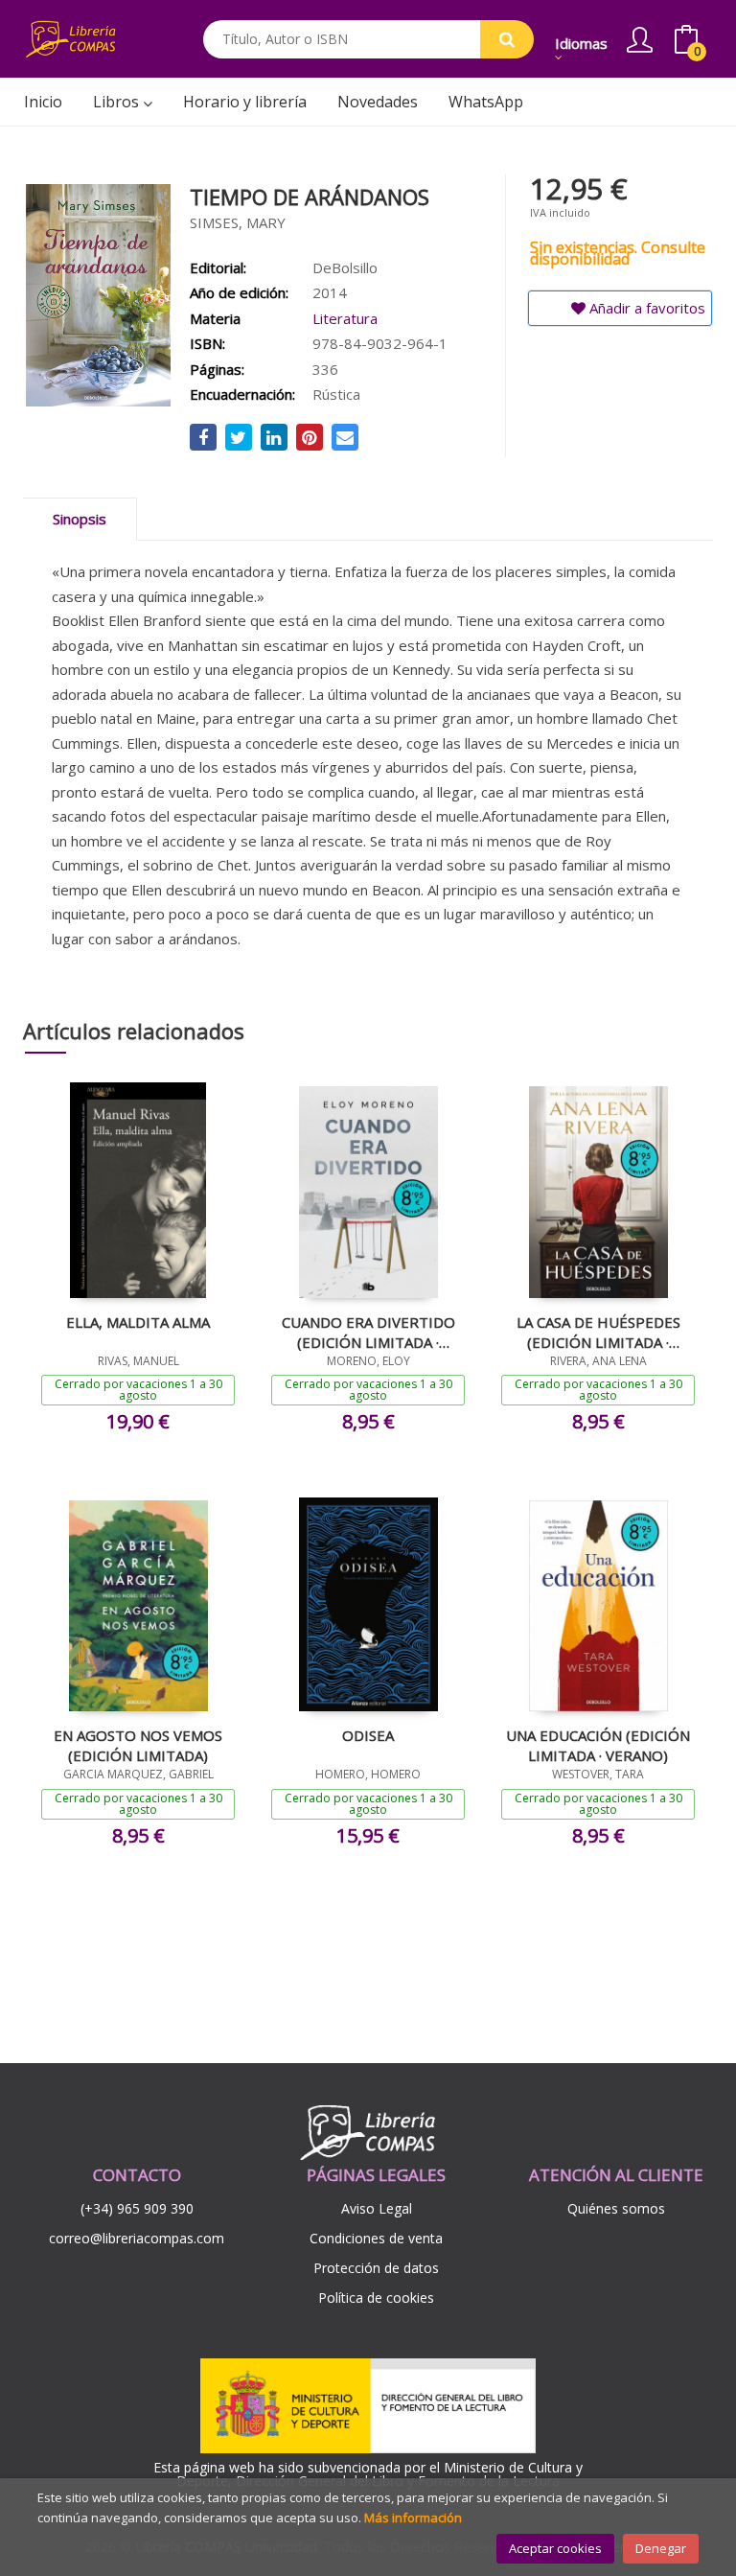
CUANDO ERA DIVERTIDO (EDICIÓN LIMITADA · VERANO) (368, 1332)
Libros (118, 102)
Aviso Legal (377, 2208)
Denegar (661, 2548)
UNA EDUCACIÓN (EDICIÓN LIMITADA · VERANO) (598, 1745)
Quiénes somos (616, 2208)
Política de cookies (376, 2298)
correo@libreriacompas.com (137, 2238)
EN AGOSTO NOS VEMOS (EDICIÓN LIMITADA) (138, 1745)
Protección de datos (376, 2268)
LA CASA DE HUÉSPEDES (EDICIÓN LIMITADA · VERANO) (598, 1332)
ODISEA (368, 1735)
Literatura (345, 318)
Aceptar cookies (555, 2548)
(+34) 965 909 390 (137, 2208)
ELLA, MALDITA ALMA (138, 1322)
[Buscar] (507, 39)
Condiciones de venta (376, 2238)
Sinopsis (80, 519)
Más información (413, 2518)
